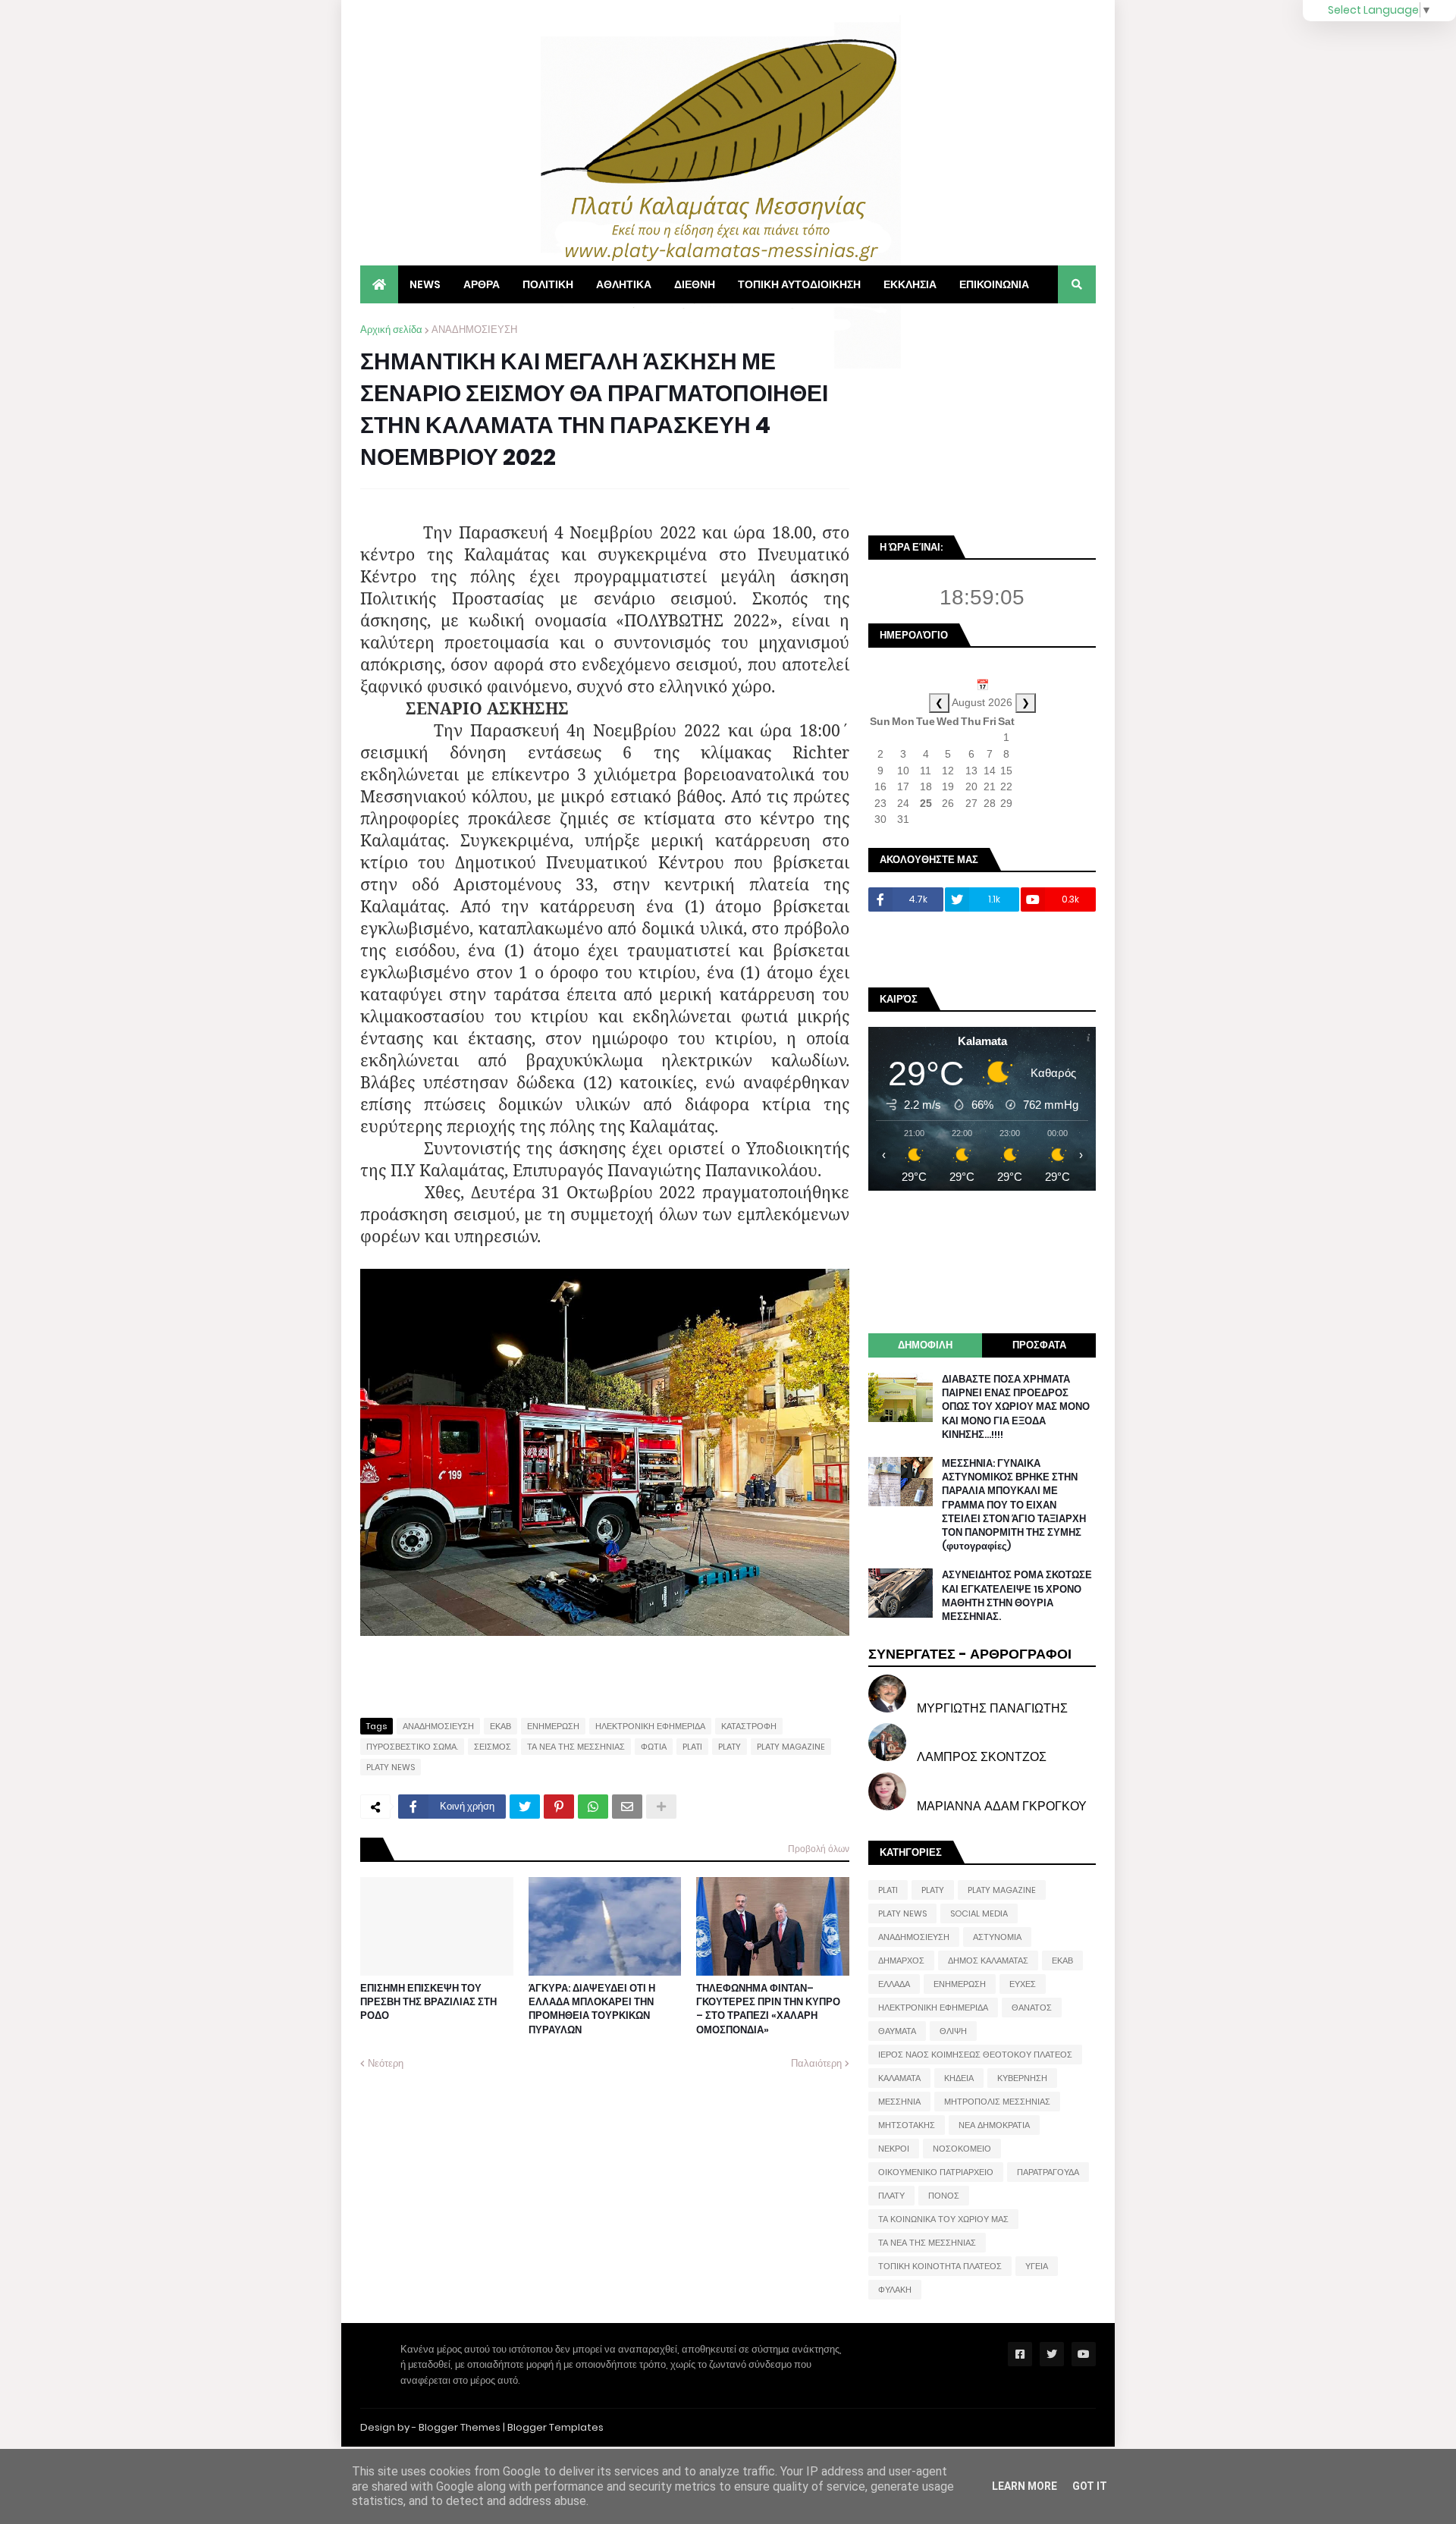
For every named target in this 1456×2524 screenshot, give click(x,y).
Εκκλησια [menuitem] (910, 284)
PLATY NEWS (391, 1767)
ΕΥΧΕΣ (1023, 1984)
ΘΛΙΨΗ (953, 2031)
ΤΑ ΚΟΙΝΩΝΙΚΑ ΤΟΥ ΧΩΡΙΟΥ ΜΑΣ (943, 2219)
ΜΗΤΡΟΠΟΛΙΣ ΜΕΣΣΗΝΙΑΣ (997, 2102)
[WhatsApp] (593, 1807)
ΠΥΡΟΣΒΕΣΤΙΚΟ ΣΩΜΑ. (412, 1747)
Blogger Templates (555, 2427)
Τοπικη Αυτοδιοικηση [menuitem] (799, 284)
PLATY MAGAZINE (791, 1747)
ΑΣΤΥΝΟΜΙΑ (997, 1937)
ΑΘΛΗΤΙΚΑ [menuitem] (624, 284)
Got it (1090, 2486)
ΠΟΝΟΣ (944, 2196)
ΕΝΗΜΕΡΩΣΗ (553, 1726)
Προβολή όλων (819, 1849)
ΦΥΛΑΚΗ (895, 2290)
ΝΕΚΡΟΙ (894, 2149)
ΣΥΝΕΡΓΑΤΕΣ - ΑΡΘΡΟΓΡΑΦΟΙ (970, 1654)
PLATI (692, 1747)
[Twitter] (525, 1807)
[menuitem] (379, 284)
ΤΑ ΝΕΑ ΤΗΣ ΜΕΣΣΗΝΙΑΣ (576, 1747)
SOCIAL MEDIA (979, 1913)
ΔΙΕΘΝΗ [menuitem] (695, 284)
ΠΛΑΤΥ (891, 2196)
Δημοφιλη (925, 1345)
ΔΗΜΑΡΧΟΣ (901, 1960)
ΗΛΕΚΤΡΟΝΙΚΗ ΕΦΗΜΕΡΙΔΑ (650, 1726)
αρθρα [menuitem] (482, 284)
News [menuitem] (425, 284)
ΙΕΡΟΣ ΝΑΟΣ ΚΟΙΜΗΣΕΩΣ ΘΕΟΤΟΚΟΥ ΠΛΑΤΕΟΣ (975, 2055)
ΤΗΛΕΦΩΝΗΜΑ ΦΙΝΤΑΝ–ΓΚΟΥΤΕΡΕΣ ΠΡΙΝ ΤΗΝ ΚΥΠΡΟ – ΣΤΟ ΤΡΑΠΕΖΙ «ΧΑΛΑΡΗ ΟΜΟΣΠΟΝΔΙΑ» (768, 2009)
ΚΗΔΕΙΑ (959, 2078)
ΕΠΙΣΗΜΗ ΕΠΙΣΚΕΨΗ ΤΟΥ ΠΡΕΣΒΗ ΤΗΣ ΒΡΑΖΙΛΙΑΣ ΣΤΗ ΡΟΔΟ (428, 2002)
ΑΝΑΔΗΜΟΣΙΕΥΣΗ (474, 330)
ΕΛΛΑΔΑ (894, 1984)
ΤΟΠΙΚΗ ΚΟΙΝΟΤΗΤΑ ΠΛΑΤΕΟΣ (940, 2266)
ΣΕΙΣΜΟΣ (493, 1747)
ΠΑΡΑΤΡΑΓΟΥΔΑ (1048, 2172)
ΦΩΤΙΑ (654, 1747)
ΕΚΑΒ (500, 1726)
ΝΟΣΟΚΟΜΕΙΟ (962, 2149)
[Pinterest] (559, 1807)
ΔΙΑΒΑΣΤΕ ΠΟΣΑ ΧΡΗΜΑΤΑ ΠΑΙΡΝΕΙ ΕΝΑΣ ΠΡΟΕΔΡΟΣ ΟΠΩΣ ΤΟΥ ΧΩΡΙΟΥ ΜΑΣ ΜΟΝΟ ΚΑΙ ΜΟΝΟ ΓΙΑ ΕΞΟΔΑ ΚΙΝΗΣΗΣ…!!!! (1016, 1407)
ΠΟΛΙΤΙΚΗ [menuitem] (548, 284)
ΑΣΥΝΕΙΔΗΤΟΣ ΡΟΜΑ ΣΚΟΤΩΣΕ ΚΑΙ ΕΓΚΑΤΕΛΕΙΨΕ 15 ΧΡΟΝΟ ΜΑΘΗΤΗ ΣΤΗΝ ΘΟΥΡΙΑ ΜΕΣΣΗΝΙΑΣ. (1017, 1596)
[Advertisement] (982, 417)
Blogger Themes (460, 2427)
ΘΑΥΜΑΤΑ (897, 2031)
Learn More (1025, 2486)
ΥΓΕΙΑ (1037, 2266)
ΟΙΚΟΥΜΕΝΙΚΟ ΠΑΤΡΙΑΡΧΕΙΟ (936, 2172)
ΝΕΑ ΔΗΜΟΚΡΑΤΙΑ (994, 2125)
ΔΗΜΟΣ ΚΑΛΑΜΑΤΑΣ (988, 1960)
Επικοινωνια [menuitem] (994, 284)
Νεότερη (386, 2063)
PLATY (730, 1747)
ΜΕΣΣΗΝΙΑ (899, 2102)
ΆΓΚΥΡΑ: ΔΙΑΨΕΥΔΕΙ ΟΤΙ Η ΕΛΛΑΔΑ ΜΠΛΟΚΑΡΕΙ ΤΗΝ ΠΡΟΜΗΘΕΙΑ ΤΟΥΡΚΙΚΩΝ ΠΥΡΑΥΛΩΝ (592, 2009)
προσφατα (1039, 1345)
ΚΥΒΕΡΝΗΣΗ (1022, 2078)
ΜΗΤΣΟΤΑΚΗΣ (907, 2125)
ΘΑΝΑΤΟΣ (1032, 2008)
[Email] (627, 1807)
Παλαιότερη (816, 2063)
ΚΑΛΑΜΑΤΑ (899, 2078)
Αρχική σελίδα (391, 330)
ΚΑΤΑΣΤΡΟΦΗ (749, 1726)
